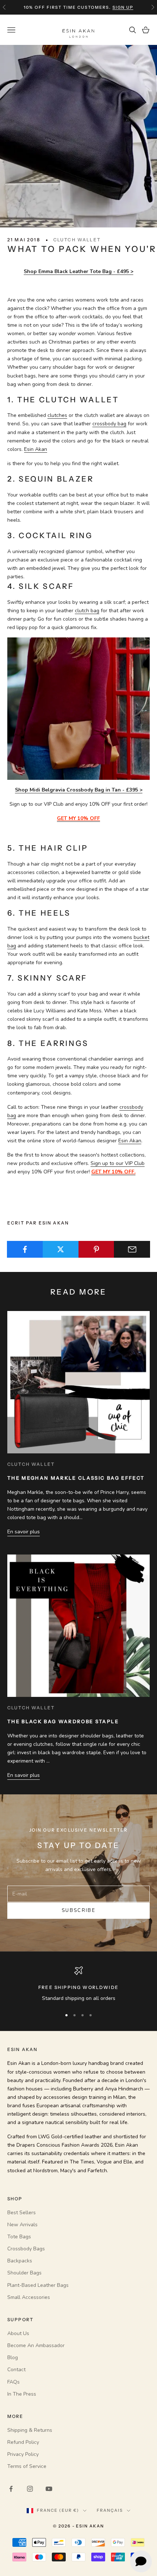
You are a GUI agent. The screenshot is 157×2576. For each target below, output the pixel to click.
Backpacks (20, 2261)
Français (110, 2510)
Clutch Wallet (77, 240)
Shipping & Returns (30, 2430)
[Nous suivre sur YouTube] (49, 2489)
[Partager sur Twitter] (61, 1249)
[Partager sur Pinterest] (97, 1249)
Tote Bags (19, 2237)
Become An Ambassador (36, 2345)
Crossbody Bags (26, 2249)
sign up (123, 7)
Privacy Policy (23, 2454)
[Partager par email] (132, 1249)
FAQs (14, 2382)
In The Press (22, 2394)
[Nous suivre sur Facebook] (11, 2489)
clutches (57, 415)
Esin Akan (36, 449)
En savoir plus (24, 1532)
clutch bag (87, 611)
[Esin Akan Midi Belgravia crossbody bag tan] (78, 708)
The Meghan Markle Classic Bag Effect (76, 1478)
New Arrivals (22, 2225)
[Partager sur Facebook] (25, 1249)
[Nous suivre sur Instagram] (30, 2489)
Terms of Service (27, 2466)
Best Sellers (22, 2213)
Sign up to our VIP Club (118, 1163)
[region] (78, 1984)
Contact (16, 2370)
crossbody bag (109, 424)
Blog (13, 2357)
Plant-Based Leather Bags (38, 2285)
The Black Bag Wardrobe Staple (63, 1721)
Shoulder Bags (24, 2273)
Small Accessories (29, 2297)
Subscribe (78, 1910)
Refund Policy (23, 2442)
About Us (18, 2333)
